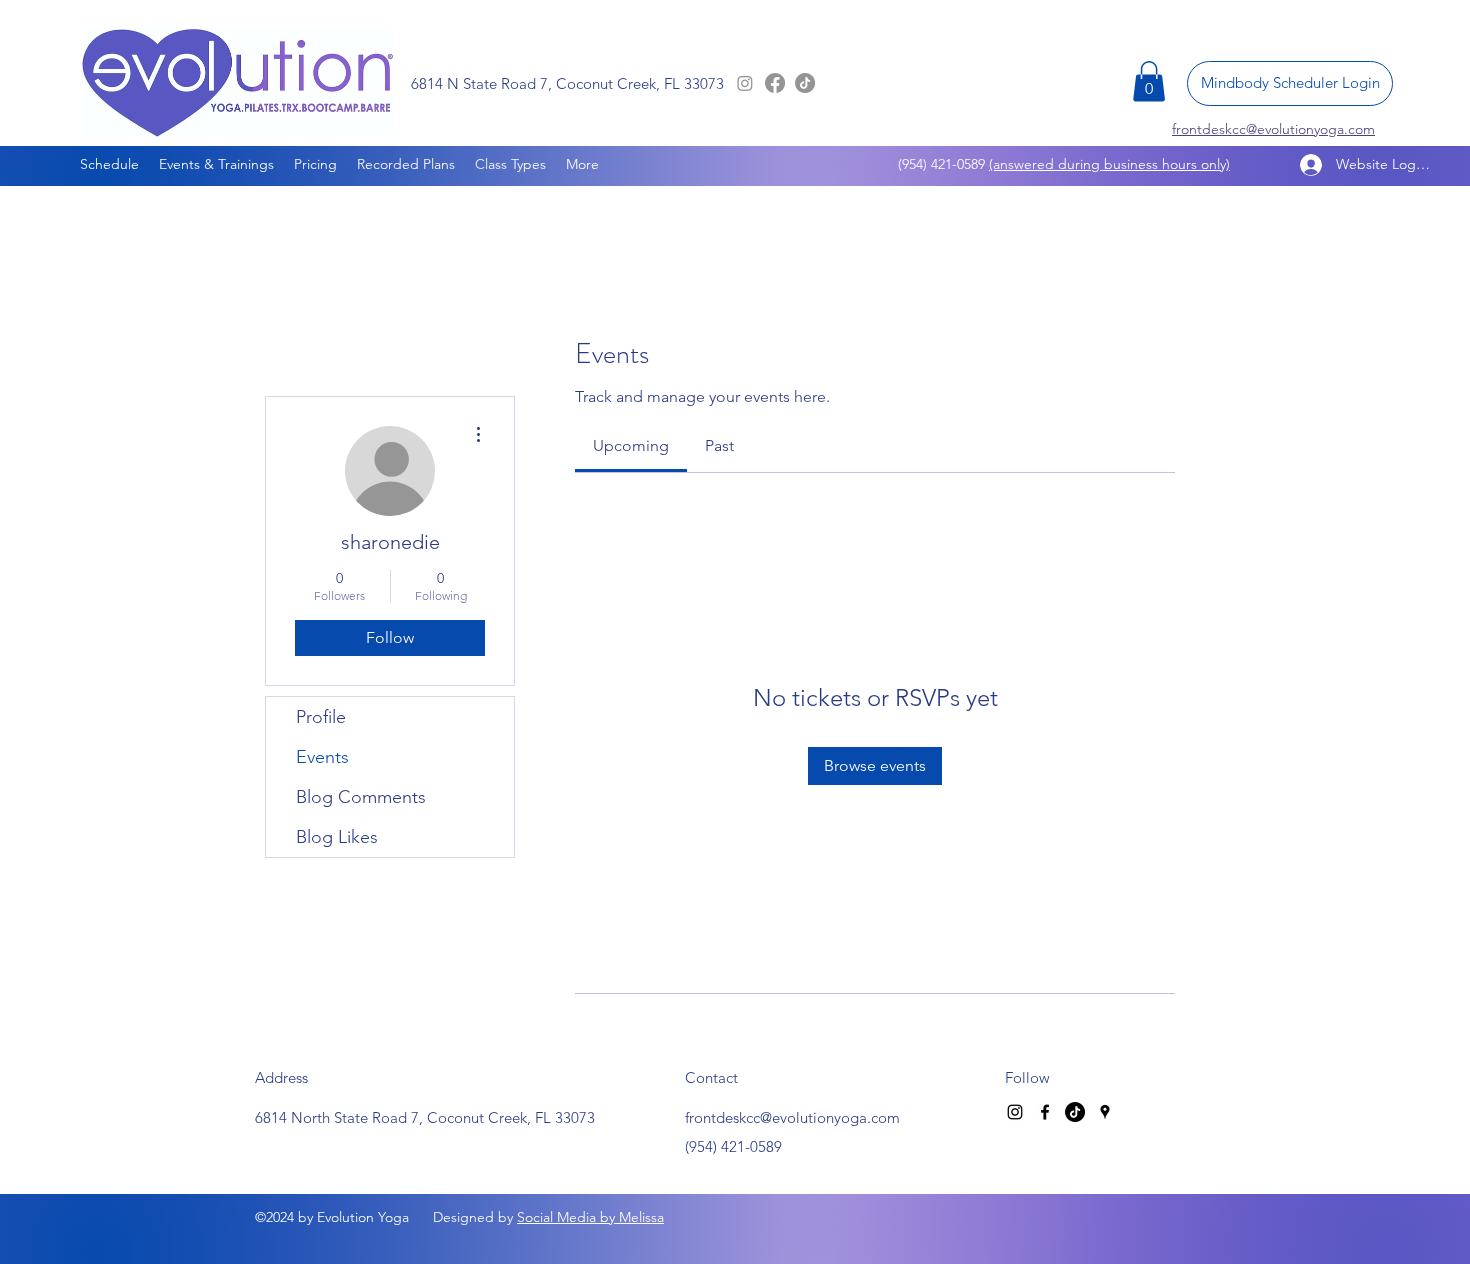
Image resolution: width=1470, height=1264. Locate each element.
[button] (1149, 81)
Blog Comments (361, 797)
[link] (631, 445)
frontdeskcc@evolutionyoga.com (792, 1117)
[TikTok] (805, 83)
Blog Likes (337, 837)
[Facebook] (775, 83)
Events (322, 757)
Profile (321, 717)
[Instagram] (745, 83)
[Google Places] (1105, 1112)
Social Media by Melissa (590, 1217)
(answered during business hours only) (1109, 164)
